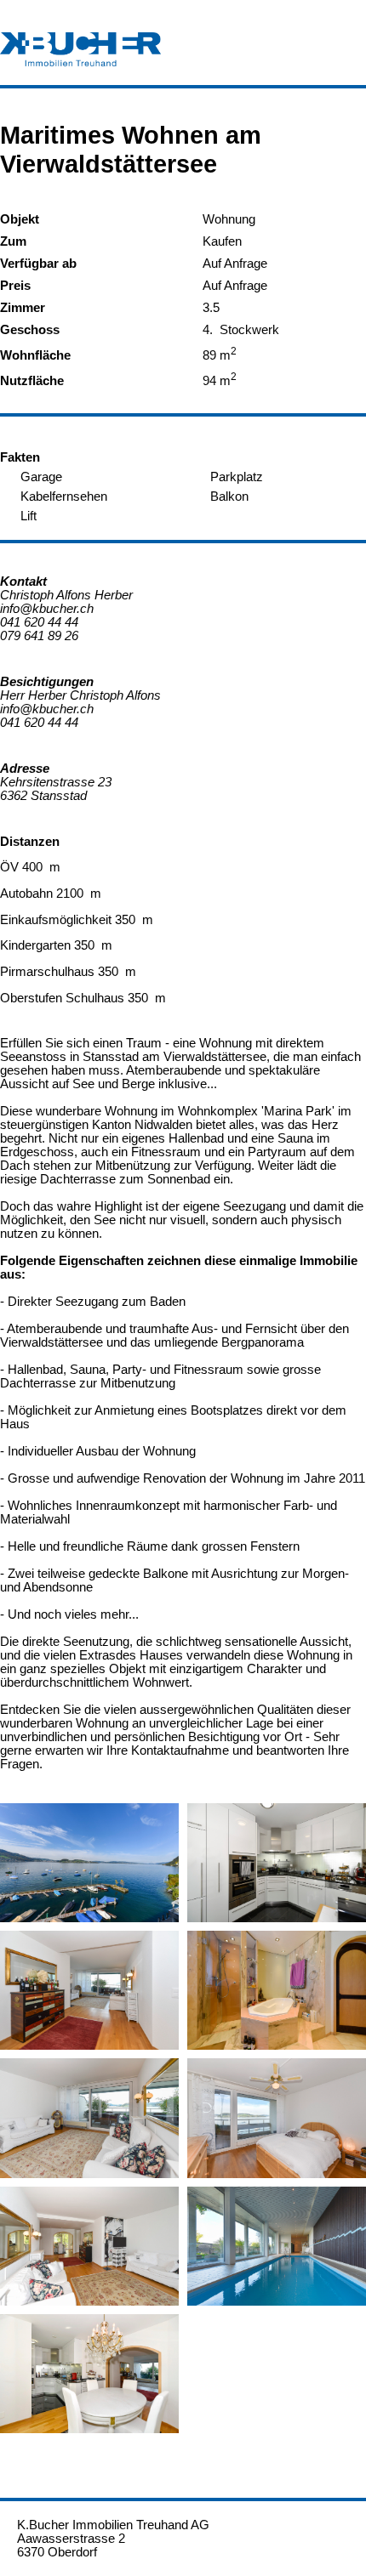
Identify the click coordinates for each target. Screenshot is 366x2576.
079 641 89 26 (39, 636)
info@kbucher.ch (47, 609)
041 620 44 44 (39, 622)
